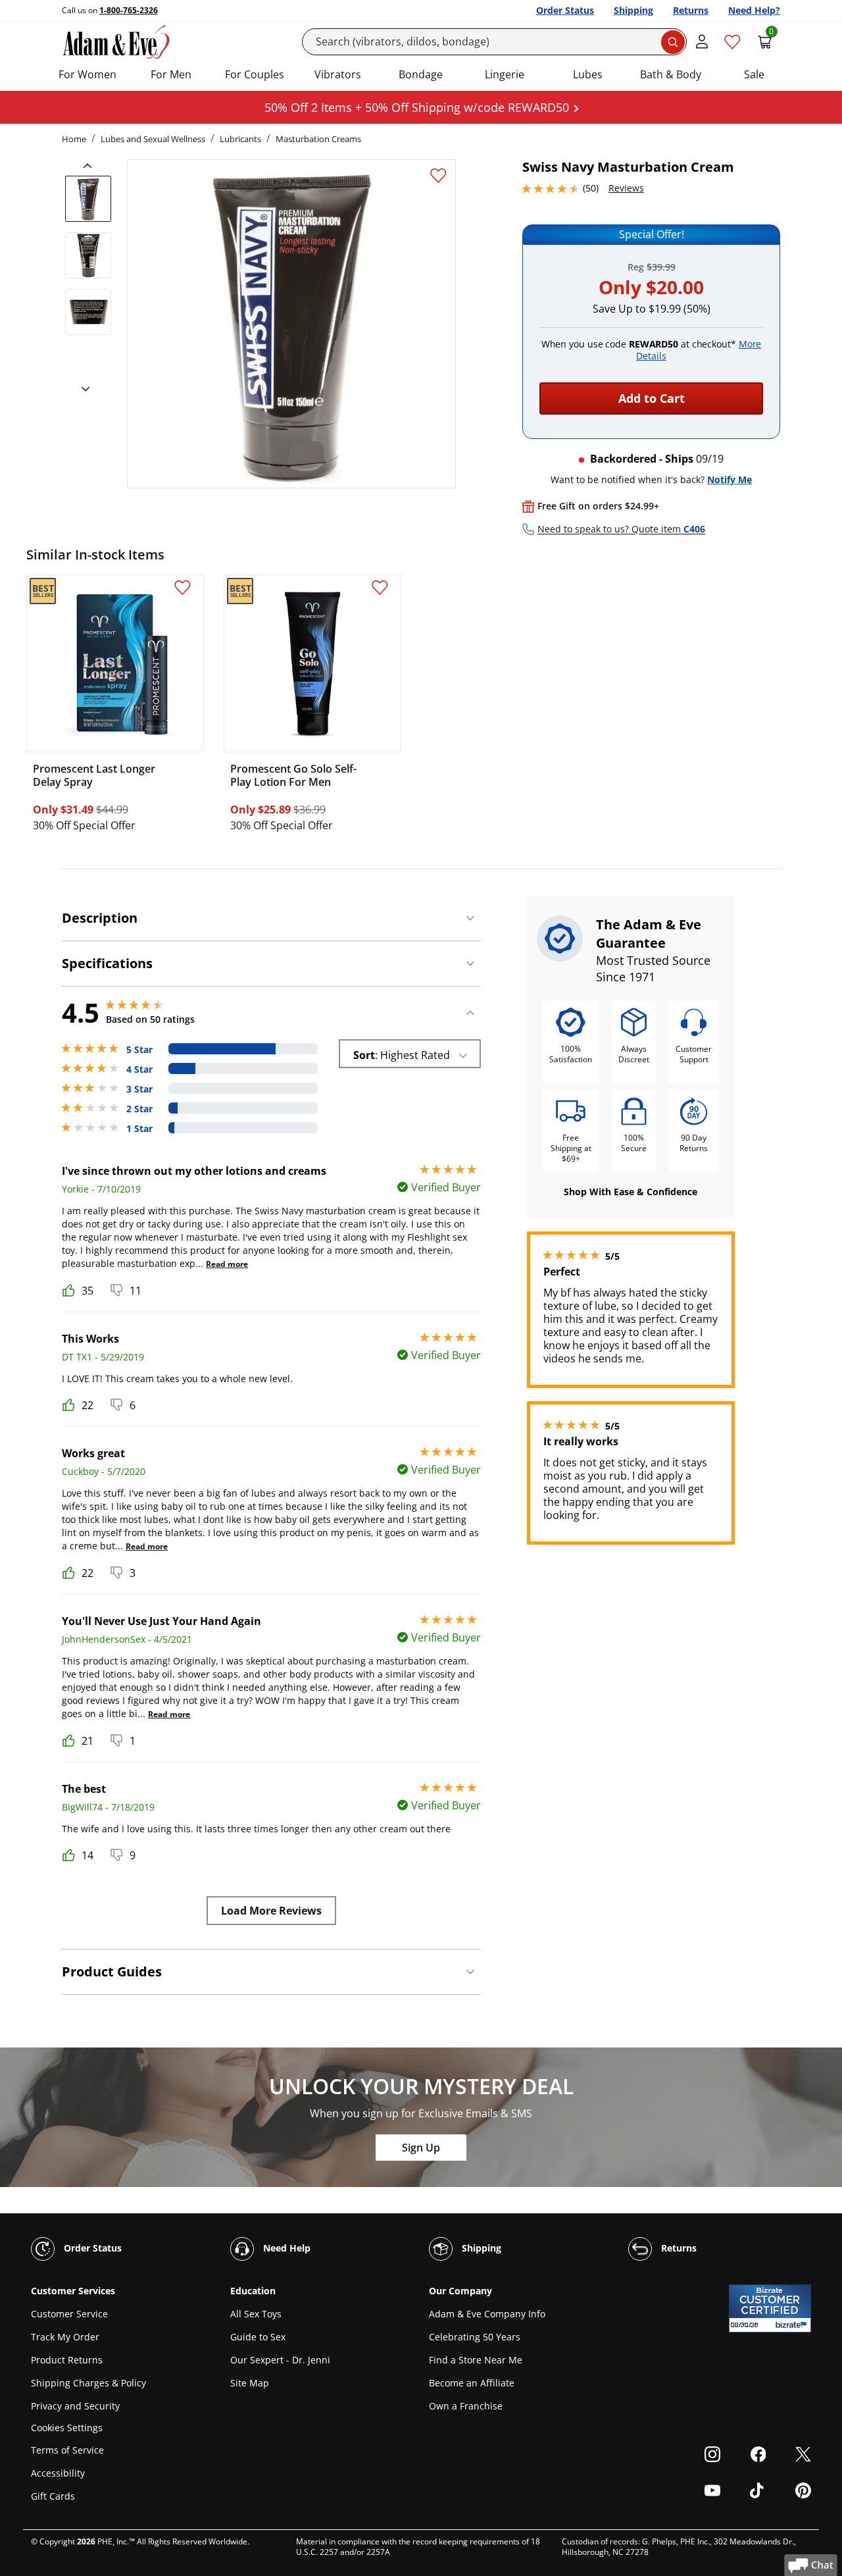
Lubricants (240, 139)
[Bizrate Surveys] (793, 2325)
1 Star (139, 1129)
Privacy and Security (75, 2406)
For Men (171, 74)
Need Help (285, 2248)
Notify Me (730, 479)
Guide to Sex (258, 2337)
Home (74, 139)
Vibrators (338, 74)
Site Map (250, 2383)
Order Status (565, 10)
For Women (87, 74)
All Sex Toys (256, 2314)
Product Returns (67, 2360)
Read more (227, 1264)
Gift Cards (53, 2496)
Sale (754, 74)
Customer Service (69, 2314)
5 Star (139, 1050)
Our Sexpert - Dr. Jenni (280, 2360)
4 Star (139, 1069)
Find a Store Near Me (476, 2360)
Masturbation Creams (318, 139)
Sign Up (421, 2148)
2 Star (139, 1109)
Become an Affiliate (472, 2383)
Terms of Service (67, 2450)
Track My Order (65, 2337)
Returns (691, 10)
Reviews (626, 188)
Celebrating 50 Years (475, 2337)
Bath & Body (671, 74)
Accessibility (58, 2473)
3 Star (139, 1089)
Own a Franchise (466, 2406)
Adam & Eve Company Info (487, 2314)
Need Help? (754, 10)
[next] (82, 390)
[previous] (91, 166)
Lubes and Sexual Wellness (153, 139)
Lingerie (505, 74)
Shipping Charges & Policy (88, 2383)
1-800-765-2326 (129, 10)
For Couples (255, 74)
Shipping (633, 10)
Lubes (588, 74)
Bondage (421, 74)
